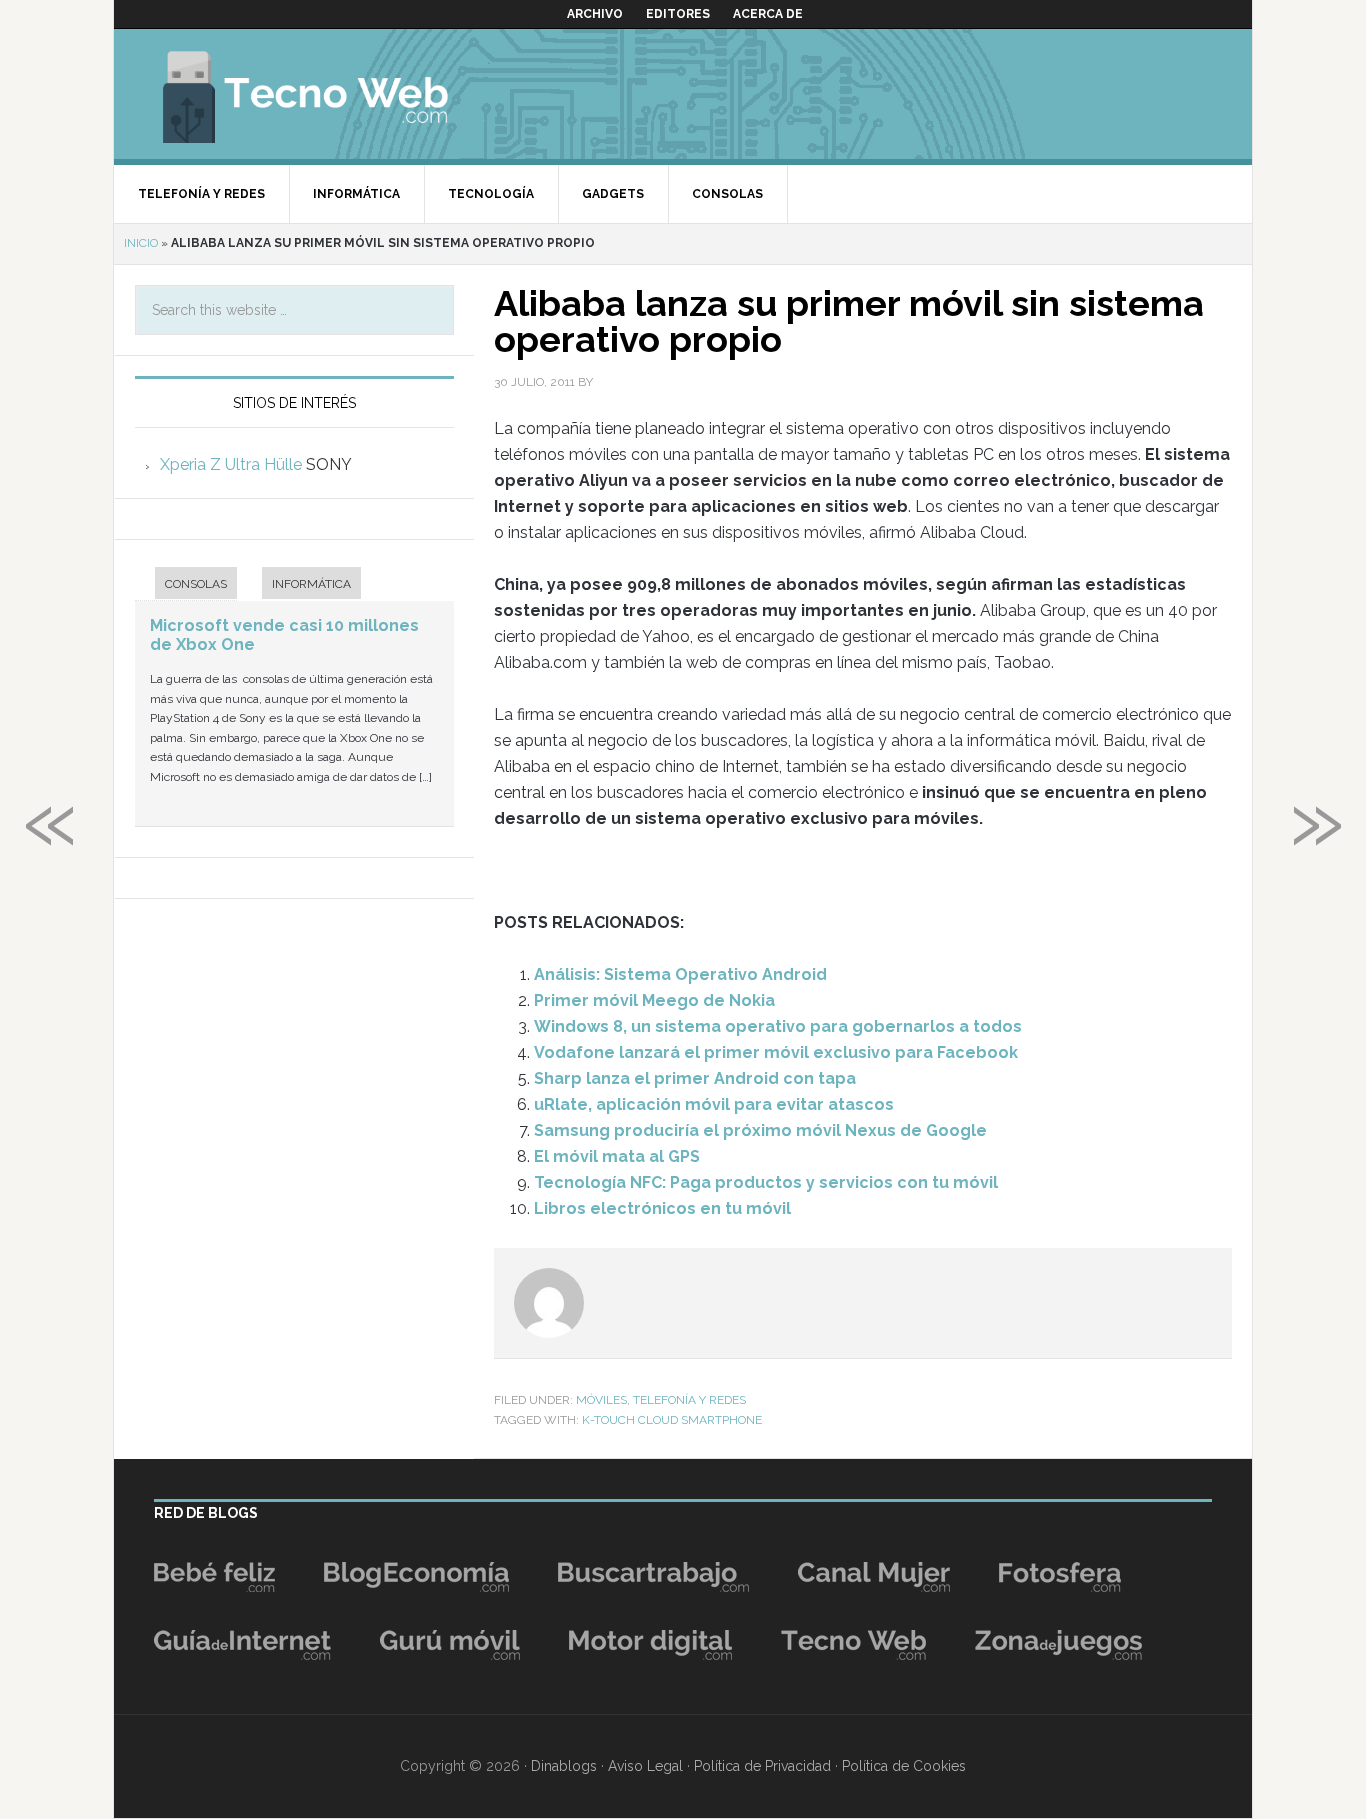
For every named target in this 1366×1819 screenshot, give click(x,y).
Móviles (601, 1400)
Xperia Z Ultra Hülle (231, 464)
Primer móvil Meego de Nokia (654, 1000)
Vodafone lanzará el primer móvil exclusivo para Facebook (776, 1052)
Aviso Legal (645, 1766)
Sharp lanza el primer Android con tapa (695, 1078)
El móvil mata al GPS (617, 1156)
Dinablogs (564, 1766)
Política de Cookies (904, 1766)
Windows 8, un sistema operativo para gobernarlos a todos (778, 1026)
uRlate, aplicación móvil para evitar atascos (714, 1104)
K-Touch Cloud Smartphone (672, 1420)
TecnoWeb (329, 94)
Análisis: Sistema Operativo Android (680, 974)
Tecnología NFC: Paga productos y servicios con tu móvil (766, 1182)
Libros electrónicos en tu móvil (662, 1208)
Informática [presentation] (311, 584)
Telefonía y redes (689, 1400)
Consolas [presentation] (196, 584)
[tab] (186, 585)
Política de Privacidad (762, 1766)
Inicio (141, 243)
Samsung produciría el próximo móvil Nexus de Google (760, 1130)
